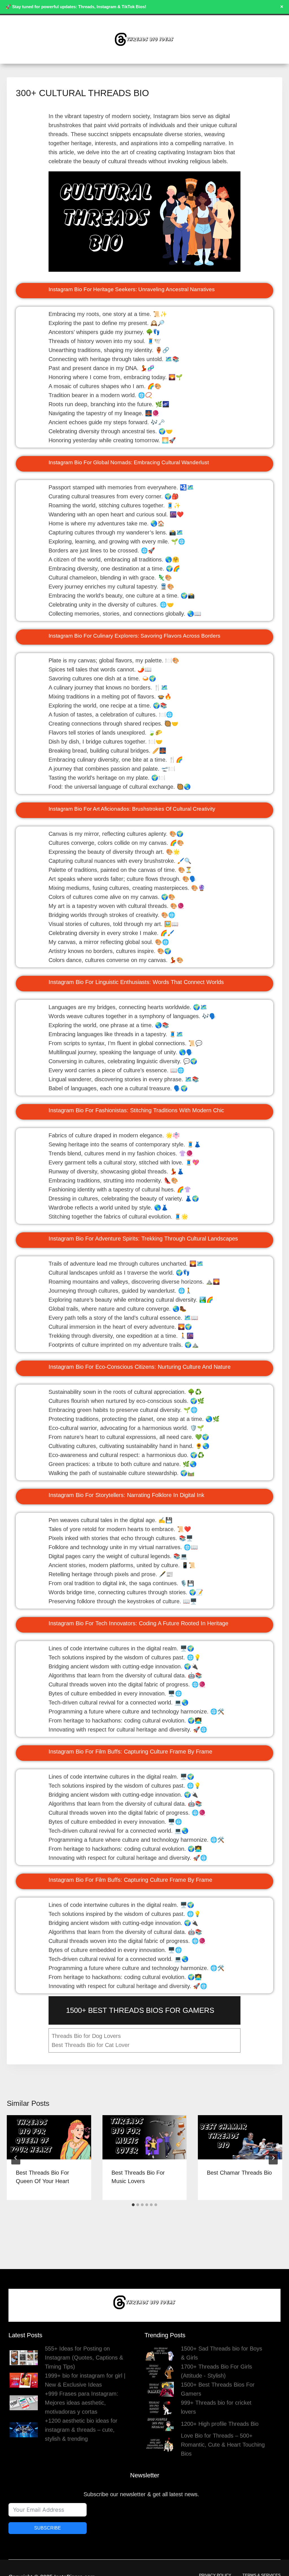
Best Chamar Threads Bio (239, 2173)
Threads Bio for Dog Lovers (86, 2036)
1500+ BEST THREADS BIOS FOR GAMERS (140, 2010)
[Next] (273, 2158)
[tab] (133, 2205)
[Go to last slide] (16, 2158)
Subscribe (48, 2528)
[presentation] (49, 2137)
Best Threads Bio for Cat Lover (91, 2045)
